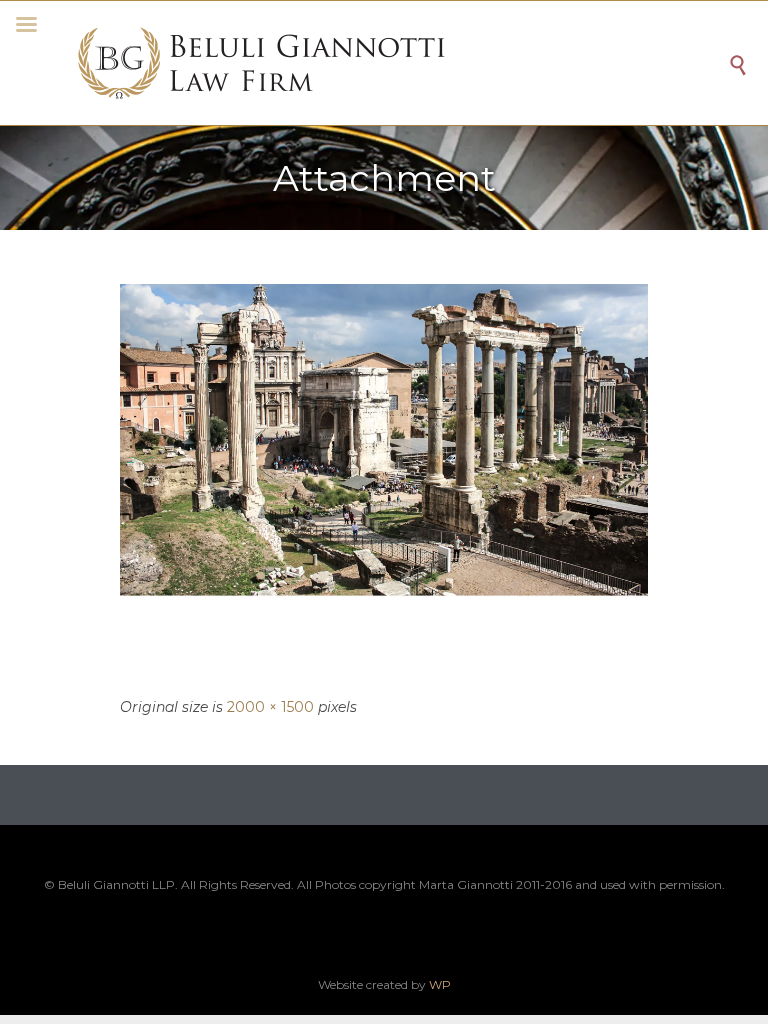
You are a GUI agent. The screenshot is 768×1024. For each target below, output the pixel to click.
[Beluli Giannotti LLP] (399, 63)
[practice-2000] (384, 482)
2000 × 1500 (270, 707)
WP (440, 984)
